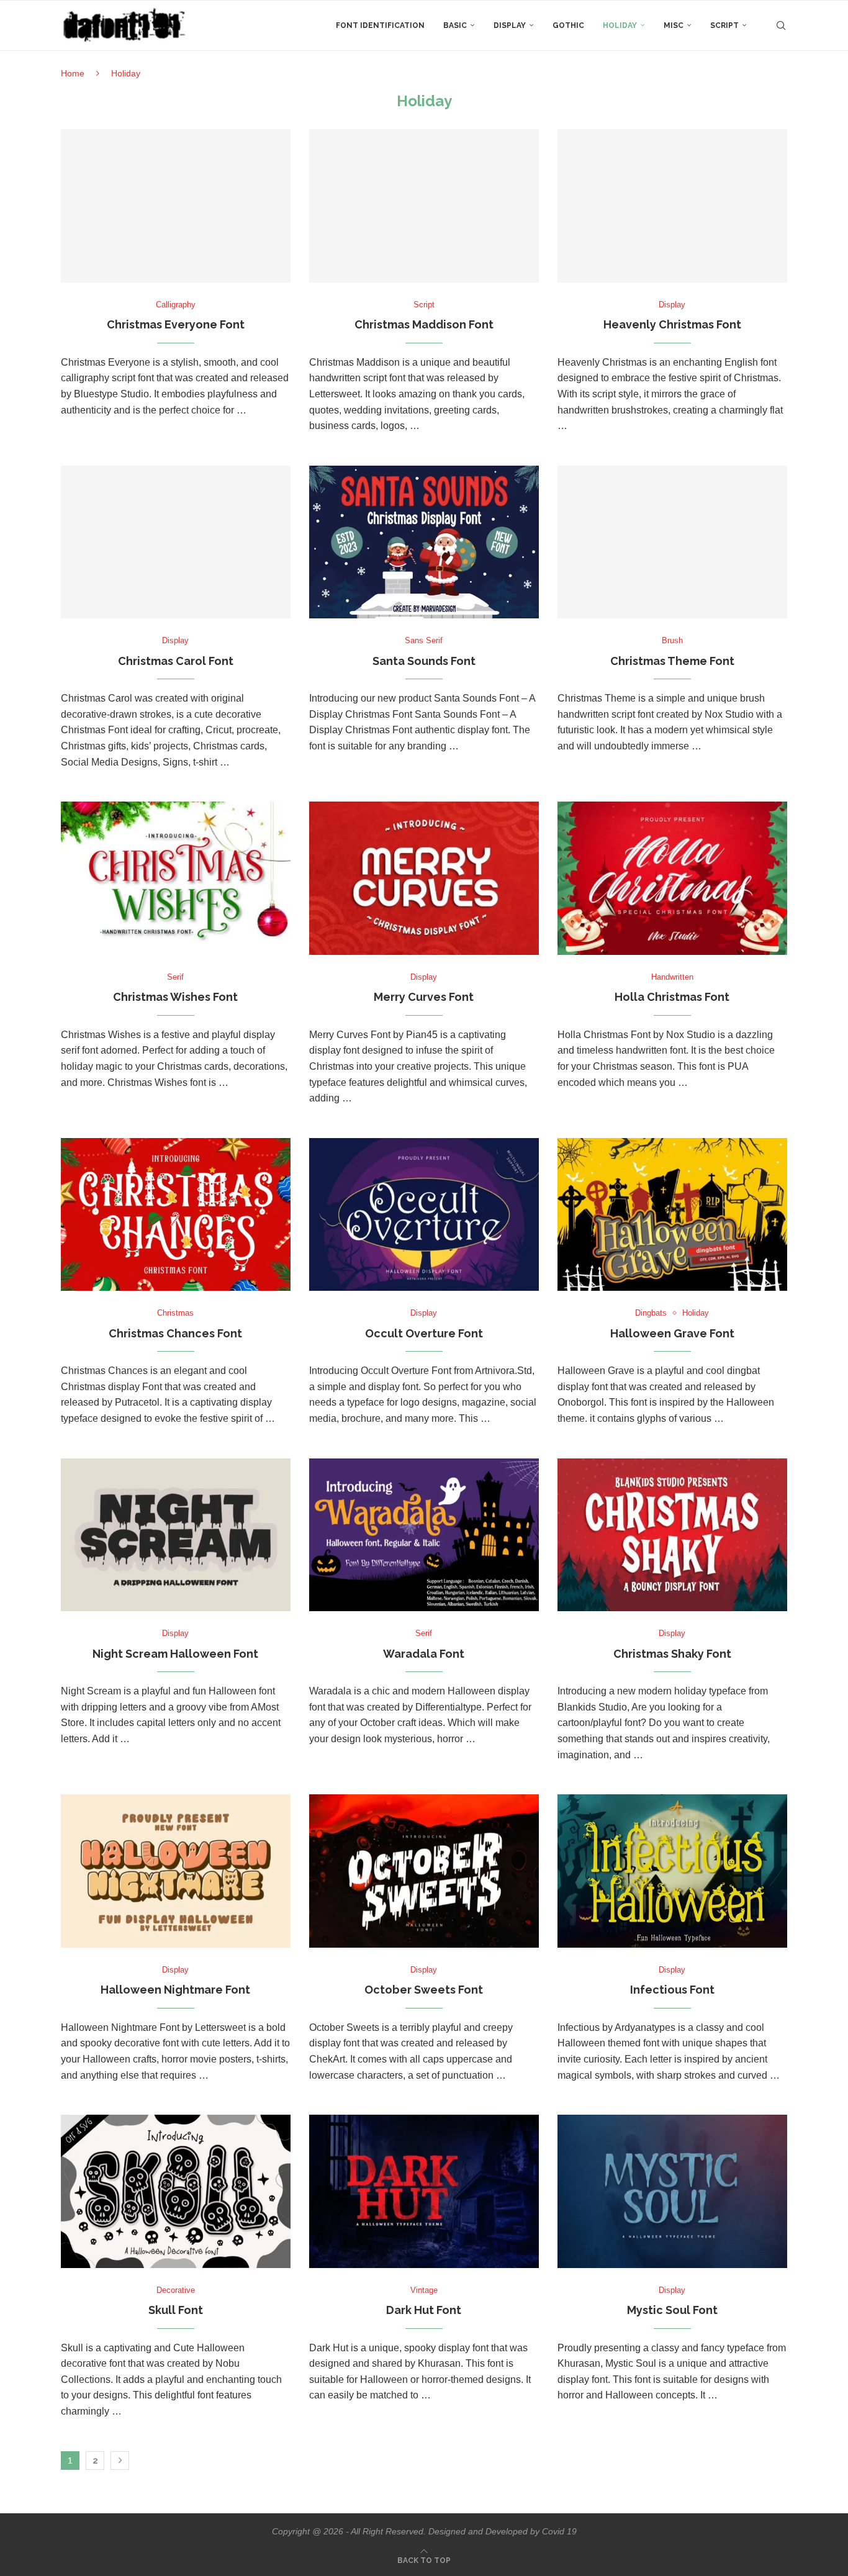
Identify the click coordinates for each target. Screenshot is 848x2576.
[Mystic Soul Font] (672, 2191)
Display (510, 25)
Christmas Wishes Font (175, 997)
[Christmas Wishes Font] (176, 878)
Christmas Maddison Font (424, 324)
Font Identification (380, 25)
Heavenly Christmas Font (672, 324)
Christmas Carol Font (176, 661)
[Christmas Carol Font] (176, 542)
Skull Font (176, 2310)
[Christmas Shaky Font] (672, 1535)
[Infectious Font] (672, 1871)
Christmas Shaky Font (672, 1654)
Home (73, 73)
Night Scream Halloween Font (175, 1654)
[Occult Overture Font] (424, 1215)
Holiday (620, 25)
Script (724, 25)
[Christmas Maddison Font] (424, 206)
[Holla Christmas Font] (672, 878)
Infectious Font (672, 1990)
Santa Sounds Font (424, 661)
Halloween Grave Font (672, 1333)
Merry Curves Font (424, 997)
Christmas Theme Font (672, 661)
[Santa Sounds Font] (424, 542)
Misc (674, 25)
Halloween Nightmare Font (175, 1990)
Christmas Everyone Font (176, 324)
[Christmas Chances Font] (176, 1215)
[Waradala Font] (424, 1535)
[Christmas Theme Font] (672, 542)
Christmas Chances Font (175, 1333)
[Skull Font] (176, 2191)
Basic (455, 25)
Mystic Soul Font (672, 2310)
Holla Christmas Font (672, 997)
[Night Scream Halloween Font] (176, 1535)
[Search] (781, 25)
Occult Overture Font (424, 1333)
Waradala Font (424, 1654)
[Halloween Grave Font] (672, 1215)
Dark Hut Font (424, 2310)
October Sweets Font (424, 1990)
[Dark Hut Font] (424, 2191)
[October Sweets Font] (424, 1871)
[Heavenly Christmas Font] (672, 206)
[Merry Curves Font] (424, 878)
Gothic (568, 25)
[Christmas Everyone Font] (176, 206)
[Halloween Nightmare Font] (176, 1871)
